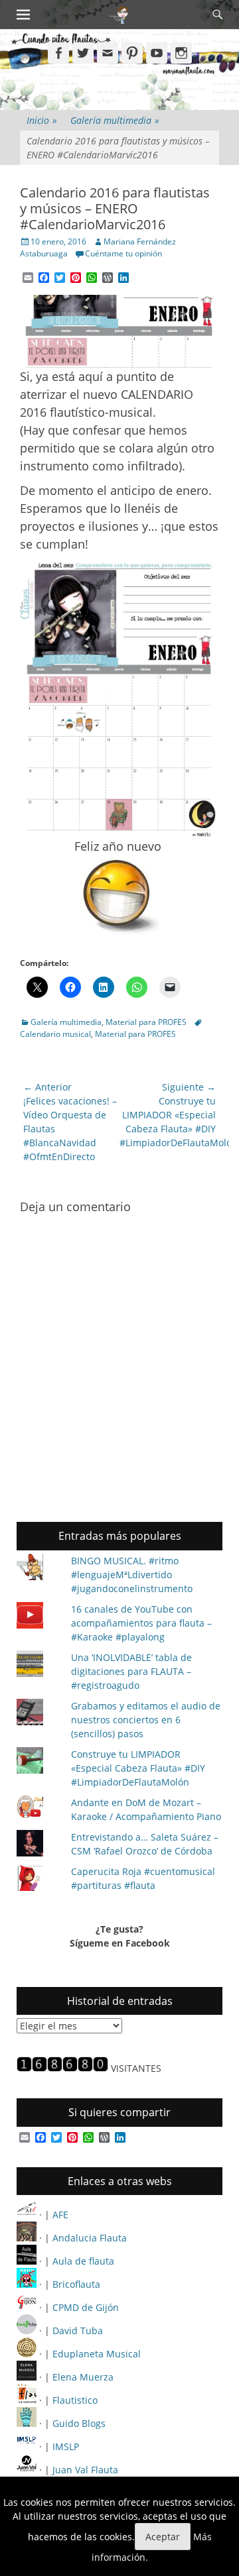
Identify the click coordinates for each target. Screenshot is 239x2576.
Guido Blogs (79, 2423)
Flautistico (75, 2400)
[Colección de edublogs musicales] (27, 2354)
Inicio (42, 120)
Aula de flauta (83, 2261)
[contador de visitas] (62, 2068)
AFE (60, 2215)
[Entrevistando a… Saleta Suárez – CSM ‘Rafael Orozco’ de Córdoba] (39, 1845)
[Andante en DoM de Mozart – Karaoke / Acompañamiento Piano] (39, 1808)
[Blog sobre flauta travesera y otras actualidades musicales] (27, 2470)
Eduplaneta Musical (97, 2354)
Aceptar (163, 2537)
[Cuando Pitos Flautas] (119, 15)
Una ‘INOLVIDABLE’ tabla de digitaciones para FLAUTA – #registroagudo (131, 1671)
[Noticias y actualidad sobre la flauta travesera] (27, 2261)
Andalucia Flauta (90, 2238)
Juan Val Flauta (85, 2470)
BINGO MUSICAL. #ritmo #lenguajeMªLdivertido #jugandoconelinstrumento (132, 1575)
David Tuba (78, 2331)
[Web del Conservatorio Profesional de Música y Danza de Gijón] (27, 2307)
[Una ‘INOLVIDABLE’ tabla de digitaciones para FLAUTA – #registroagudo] (39, 1665)
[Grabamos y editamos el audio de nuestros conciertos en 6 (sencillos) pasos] (39, 1714)
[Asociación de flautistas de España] (27, 2215)
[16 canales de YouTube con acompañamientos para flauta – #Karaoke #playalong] (39, 1617)
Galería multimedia (115, 120)
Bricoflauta (76, 2284)
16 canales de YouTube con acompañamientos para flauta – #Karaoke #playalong (141, 1623)
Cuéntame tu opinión (123, 253)
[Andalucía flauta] (27, 2238)
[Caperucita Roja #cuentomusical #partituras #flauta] (39, 1879)
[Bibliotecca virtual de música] (27, 2446)
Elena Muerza (83, 2377)
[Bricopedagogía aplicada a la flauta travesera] (27, 2284)
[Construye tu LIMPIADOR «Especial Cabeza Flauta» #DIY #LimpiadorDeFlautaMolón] (39, 1762)
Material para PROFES (146, 1022)
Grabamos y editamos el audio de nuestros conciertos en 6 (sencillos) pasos (146, 1720)
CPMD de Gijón (86, 2307)
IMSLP (66, 2446)
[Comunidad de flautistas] (27, 2400)
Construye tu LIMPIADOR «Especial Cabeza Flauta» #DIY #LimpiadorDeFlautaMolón (138, 1768)
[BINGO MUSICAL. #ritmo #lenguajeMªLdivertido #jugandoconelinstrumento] (39, 1569)
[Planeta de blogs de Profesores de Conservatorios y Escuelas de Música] (27, 2423)
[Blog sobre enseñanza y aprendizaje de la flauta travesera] (27, 2377)
